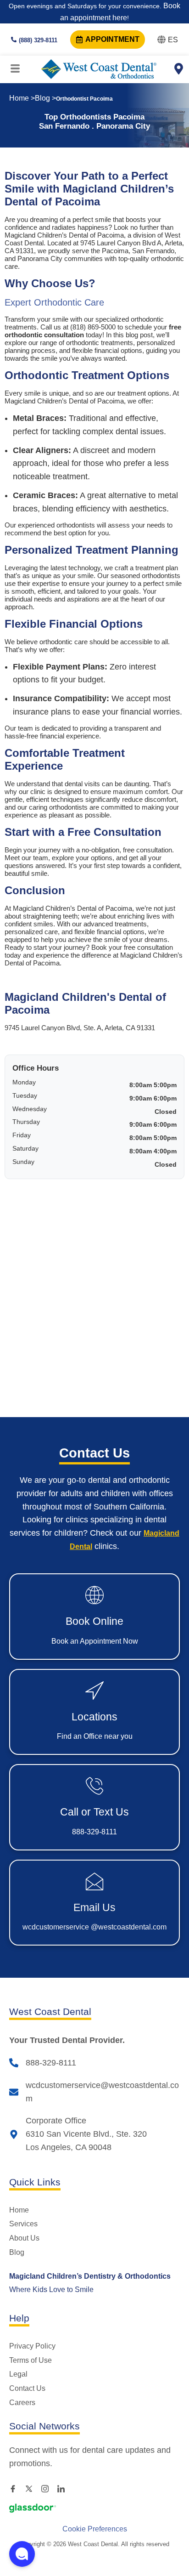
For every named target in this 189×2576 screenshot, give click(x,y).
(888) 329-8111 (38, 40)
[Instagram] (48, 2488)
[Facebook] (16, 2488)
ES (173, 40)
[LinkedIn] (64, 2488)
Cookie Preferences (95, 2529)
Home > (22, 98)
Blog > (45, 98)
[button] (22, 2554)
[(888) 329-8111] (14, 40)
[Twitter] (32, 2488)
